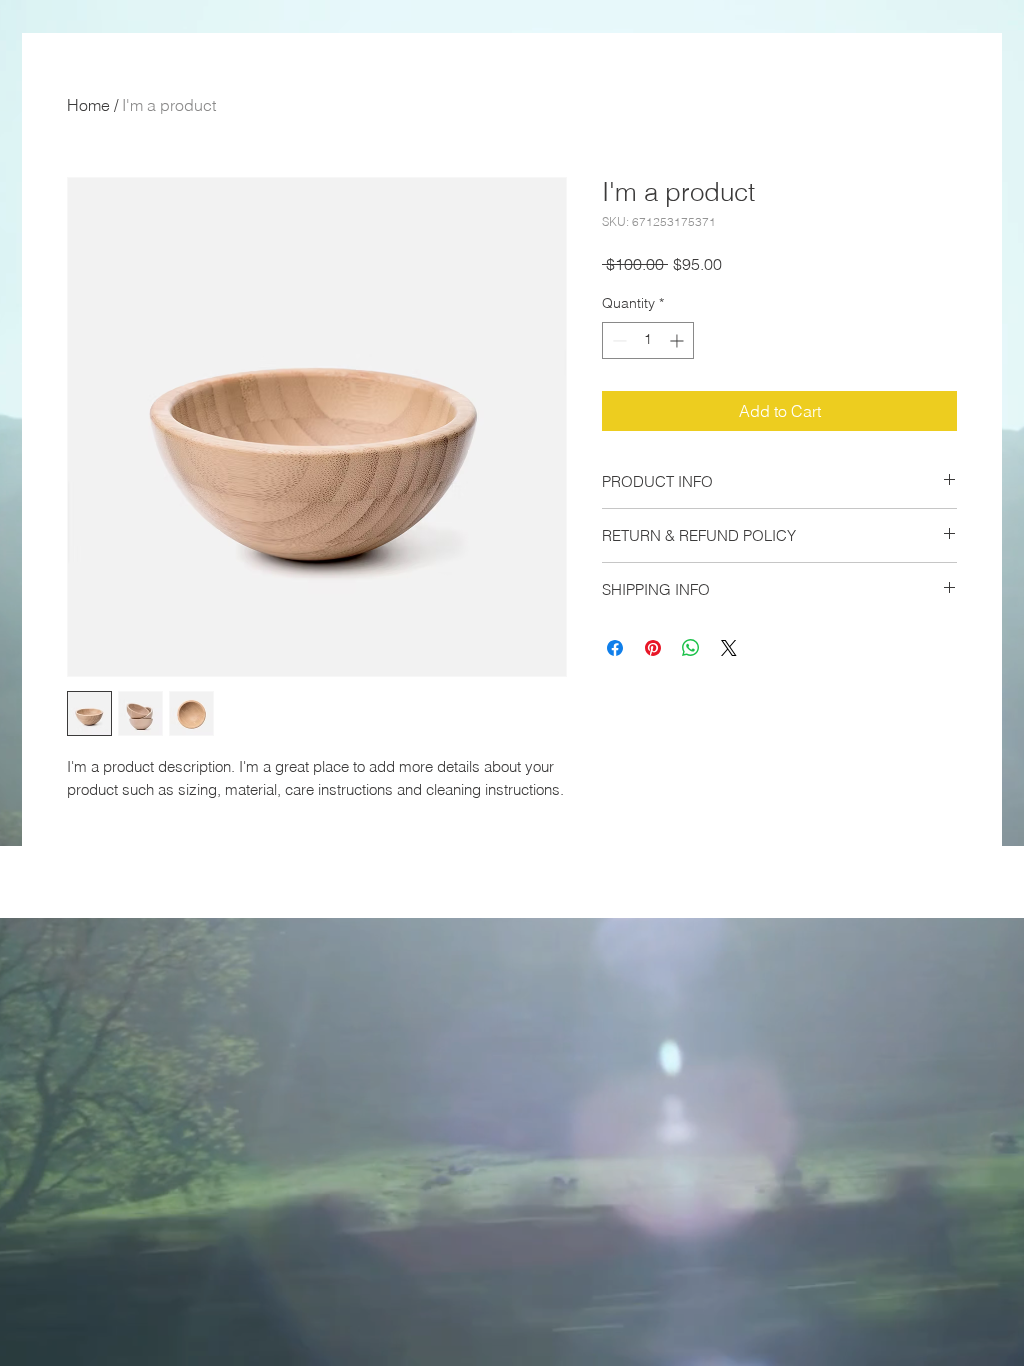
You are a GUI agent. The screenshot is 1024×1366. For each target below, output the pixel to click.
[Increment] (678, 340)
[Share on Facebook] (615, 648)
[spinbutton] (648, 340)
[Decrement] (617, 340)
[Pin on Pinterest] (653, 648)
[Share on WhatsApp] (691, 648)
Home (88, 105)
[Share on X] (729, 648)
